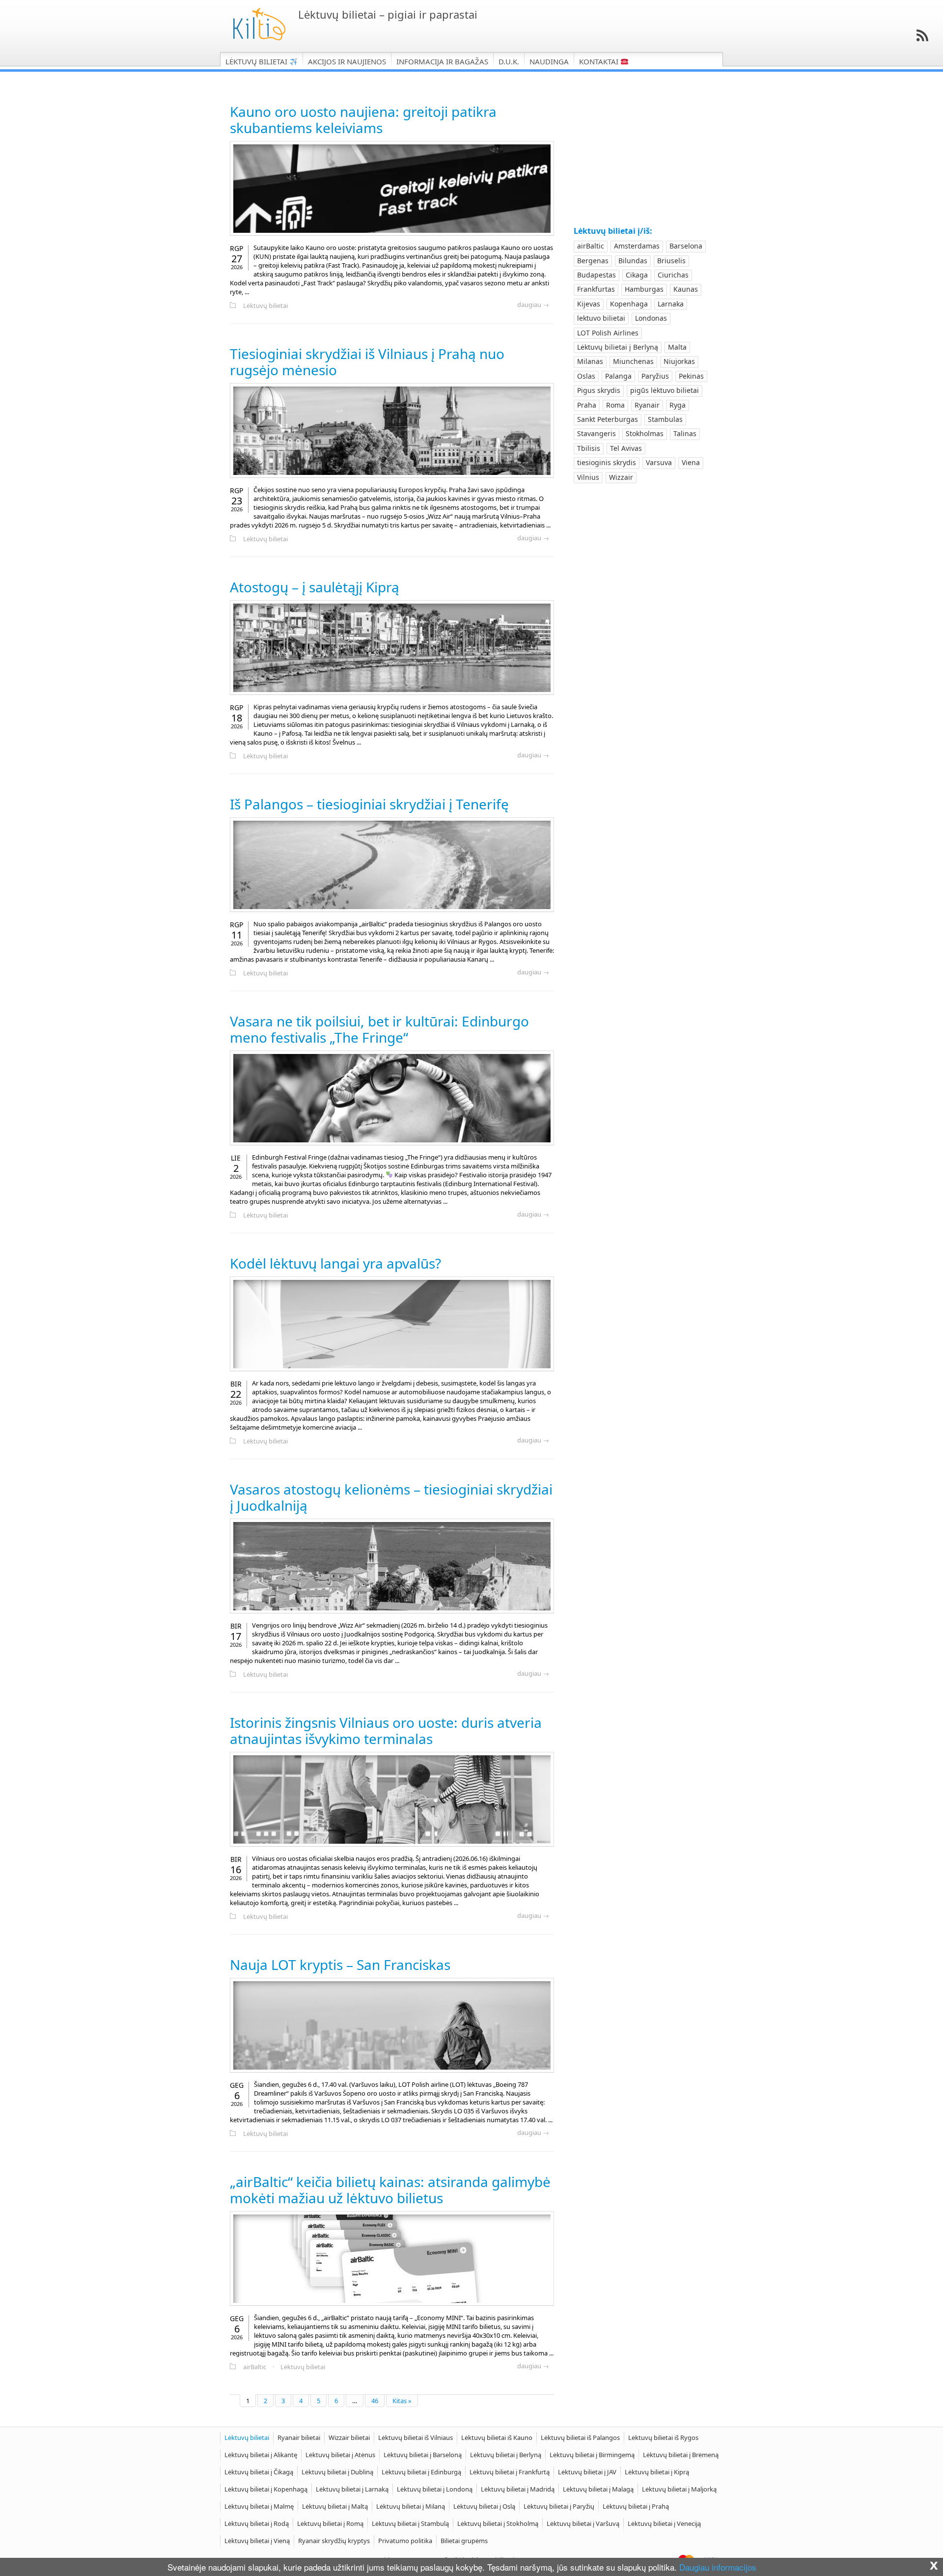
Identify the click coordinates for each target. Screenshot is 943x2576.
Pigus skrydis (599, 390)
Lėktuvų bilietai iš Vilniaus (416, 2438)
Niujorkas (679, 361)
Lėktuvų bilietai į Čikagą (259, 2472)
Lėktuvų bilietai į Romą (330, 2523)
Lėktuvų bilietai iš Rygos (663, 2438)
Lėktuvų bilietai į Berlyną (618, 347)
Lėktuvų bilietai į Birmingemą (592, 2455)
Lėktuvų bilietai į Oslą (484, 2506)
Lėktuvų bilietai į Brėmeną (681, 2455)
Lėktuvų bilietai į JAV (587, 2472)
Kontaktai (600, 61)
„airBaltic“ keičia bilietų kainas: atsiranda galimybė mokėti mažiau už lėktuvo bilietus (390, 2190)
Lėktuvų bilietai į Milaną (411, 2506)
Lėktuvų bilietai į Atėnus (340, 2455)
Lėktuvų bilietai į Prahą (636, 2506)
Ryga (678, 405)
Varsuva (659, 462)
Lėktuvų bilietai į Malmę (259, 2506)
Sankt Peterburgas (608, 419)
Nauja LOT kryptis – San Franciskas (340, 1965)
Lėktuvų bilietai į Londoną (435, 2489)
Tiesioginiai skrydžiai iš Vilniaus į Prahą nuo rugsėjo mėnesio (367, 362)
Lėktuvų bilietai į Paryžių (559, 2506)
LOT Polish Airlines (608, 333)
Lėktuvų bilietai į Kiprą (657, 2472)
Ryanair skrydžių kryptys (334, 2541)
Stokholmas (645, 433)
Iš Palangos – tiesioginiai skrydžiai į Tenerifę (369, 804)
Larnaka (671, 304)
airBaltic (255, 2367)
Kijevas (589, 304)
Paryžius (655, 376)
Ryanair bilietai (299, 2438)
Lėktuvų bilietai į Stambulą (410, 2523)
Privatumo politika (405, 2541)
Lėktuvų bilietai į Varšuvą (583, 2523)
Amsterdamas (637, 246)
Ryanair (647, 405)
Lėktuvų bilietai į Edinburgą (421, 2472)
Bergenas (593, 261)
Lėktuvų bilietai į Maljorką (679, 2489)
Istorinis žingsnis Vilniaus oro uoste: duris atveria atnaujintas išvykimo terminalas (386, 1731)
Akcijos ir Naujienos (347, 61)
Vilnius (588, 477)
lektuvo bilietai (601, 318)
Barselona (686, 246)
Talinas (685, 433)
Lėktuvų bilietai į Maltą (335, 2506)
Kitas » (402, 2401)
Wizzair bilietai (349, 2438)
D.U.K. (509, 61)
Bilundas (633, 261)
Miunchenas (633, 361)
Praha (587, 405)
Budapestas (596, 275)
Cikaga (637, 275)
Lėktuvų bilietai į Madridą (518, 2489)
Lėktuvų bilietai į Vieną (257, 2541)
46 (375, 2401)
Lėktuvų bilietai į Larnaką (352, 2489)
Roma (615, 405)
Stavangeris (596, 433)
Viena (691, 462)
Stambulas (665, 419)
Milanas (590, 361)
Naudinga (549, 61)
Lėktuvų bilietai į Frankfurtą (510, 2472)
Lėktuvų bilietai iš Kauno (497, 2438)
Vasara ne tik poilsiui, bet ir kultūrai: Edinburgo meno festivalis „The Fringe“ (379, 1029)
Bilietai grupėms (464, 2541)
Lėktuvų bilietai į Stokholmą (498, 2523)
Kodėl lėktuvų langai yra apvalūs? (335, 1263)
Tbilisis (589, 448)
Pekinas (691, 376)
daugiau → (533, 305)
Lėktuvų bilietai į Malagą (598, 2489)
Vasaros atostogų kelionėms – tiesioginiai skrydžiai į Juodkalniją (391, 1497)
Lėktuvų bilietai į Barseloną (423, 2455)
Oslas (586, 376)
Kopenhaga (629, 304)
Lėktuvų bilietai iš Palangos (580, 2438)
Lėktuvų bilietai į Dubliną (337, 2472)
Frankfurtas (596, 289)
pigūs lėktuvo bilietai (665, 390)
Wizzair (621, 477)
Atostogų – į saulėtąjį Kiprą (315, 587)
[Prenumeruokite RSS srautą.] (922, 35)
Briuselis (671, 261)
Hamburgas (644, 289)
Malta (677, 347)
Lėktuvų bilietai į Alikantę (261, 2455)
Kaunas (686, 289)
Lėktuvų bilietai (257, 61)
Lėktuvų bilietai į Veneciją (664, 2523)
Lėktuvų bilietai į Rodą (257, 2523)
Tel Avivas (626, 448)
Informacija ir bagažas (442, 61)
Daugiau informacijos (718, 2567)
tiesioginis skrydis (607, 462)
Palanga (618, 376)
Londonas (651, 318)
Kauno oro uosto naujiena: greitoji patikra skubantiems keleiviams (363, 120)
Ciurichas (673, 275)
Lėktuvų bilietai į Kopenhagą (266, 2489)
